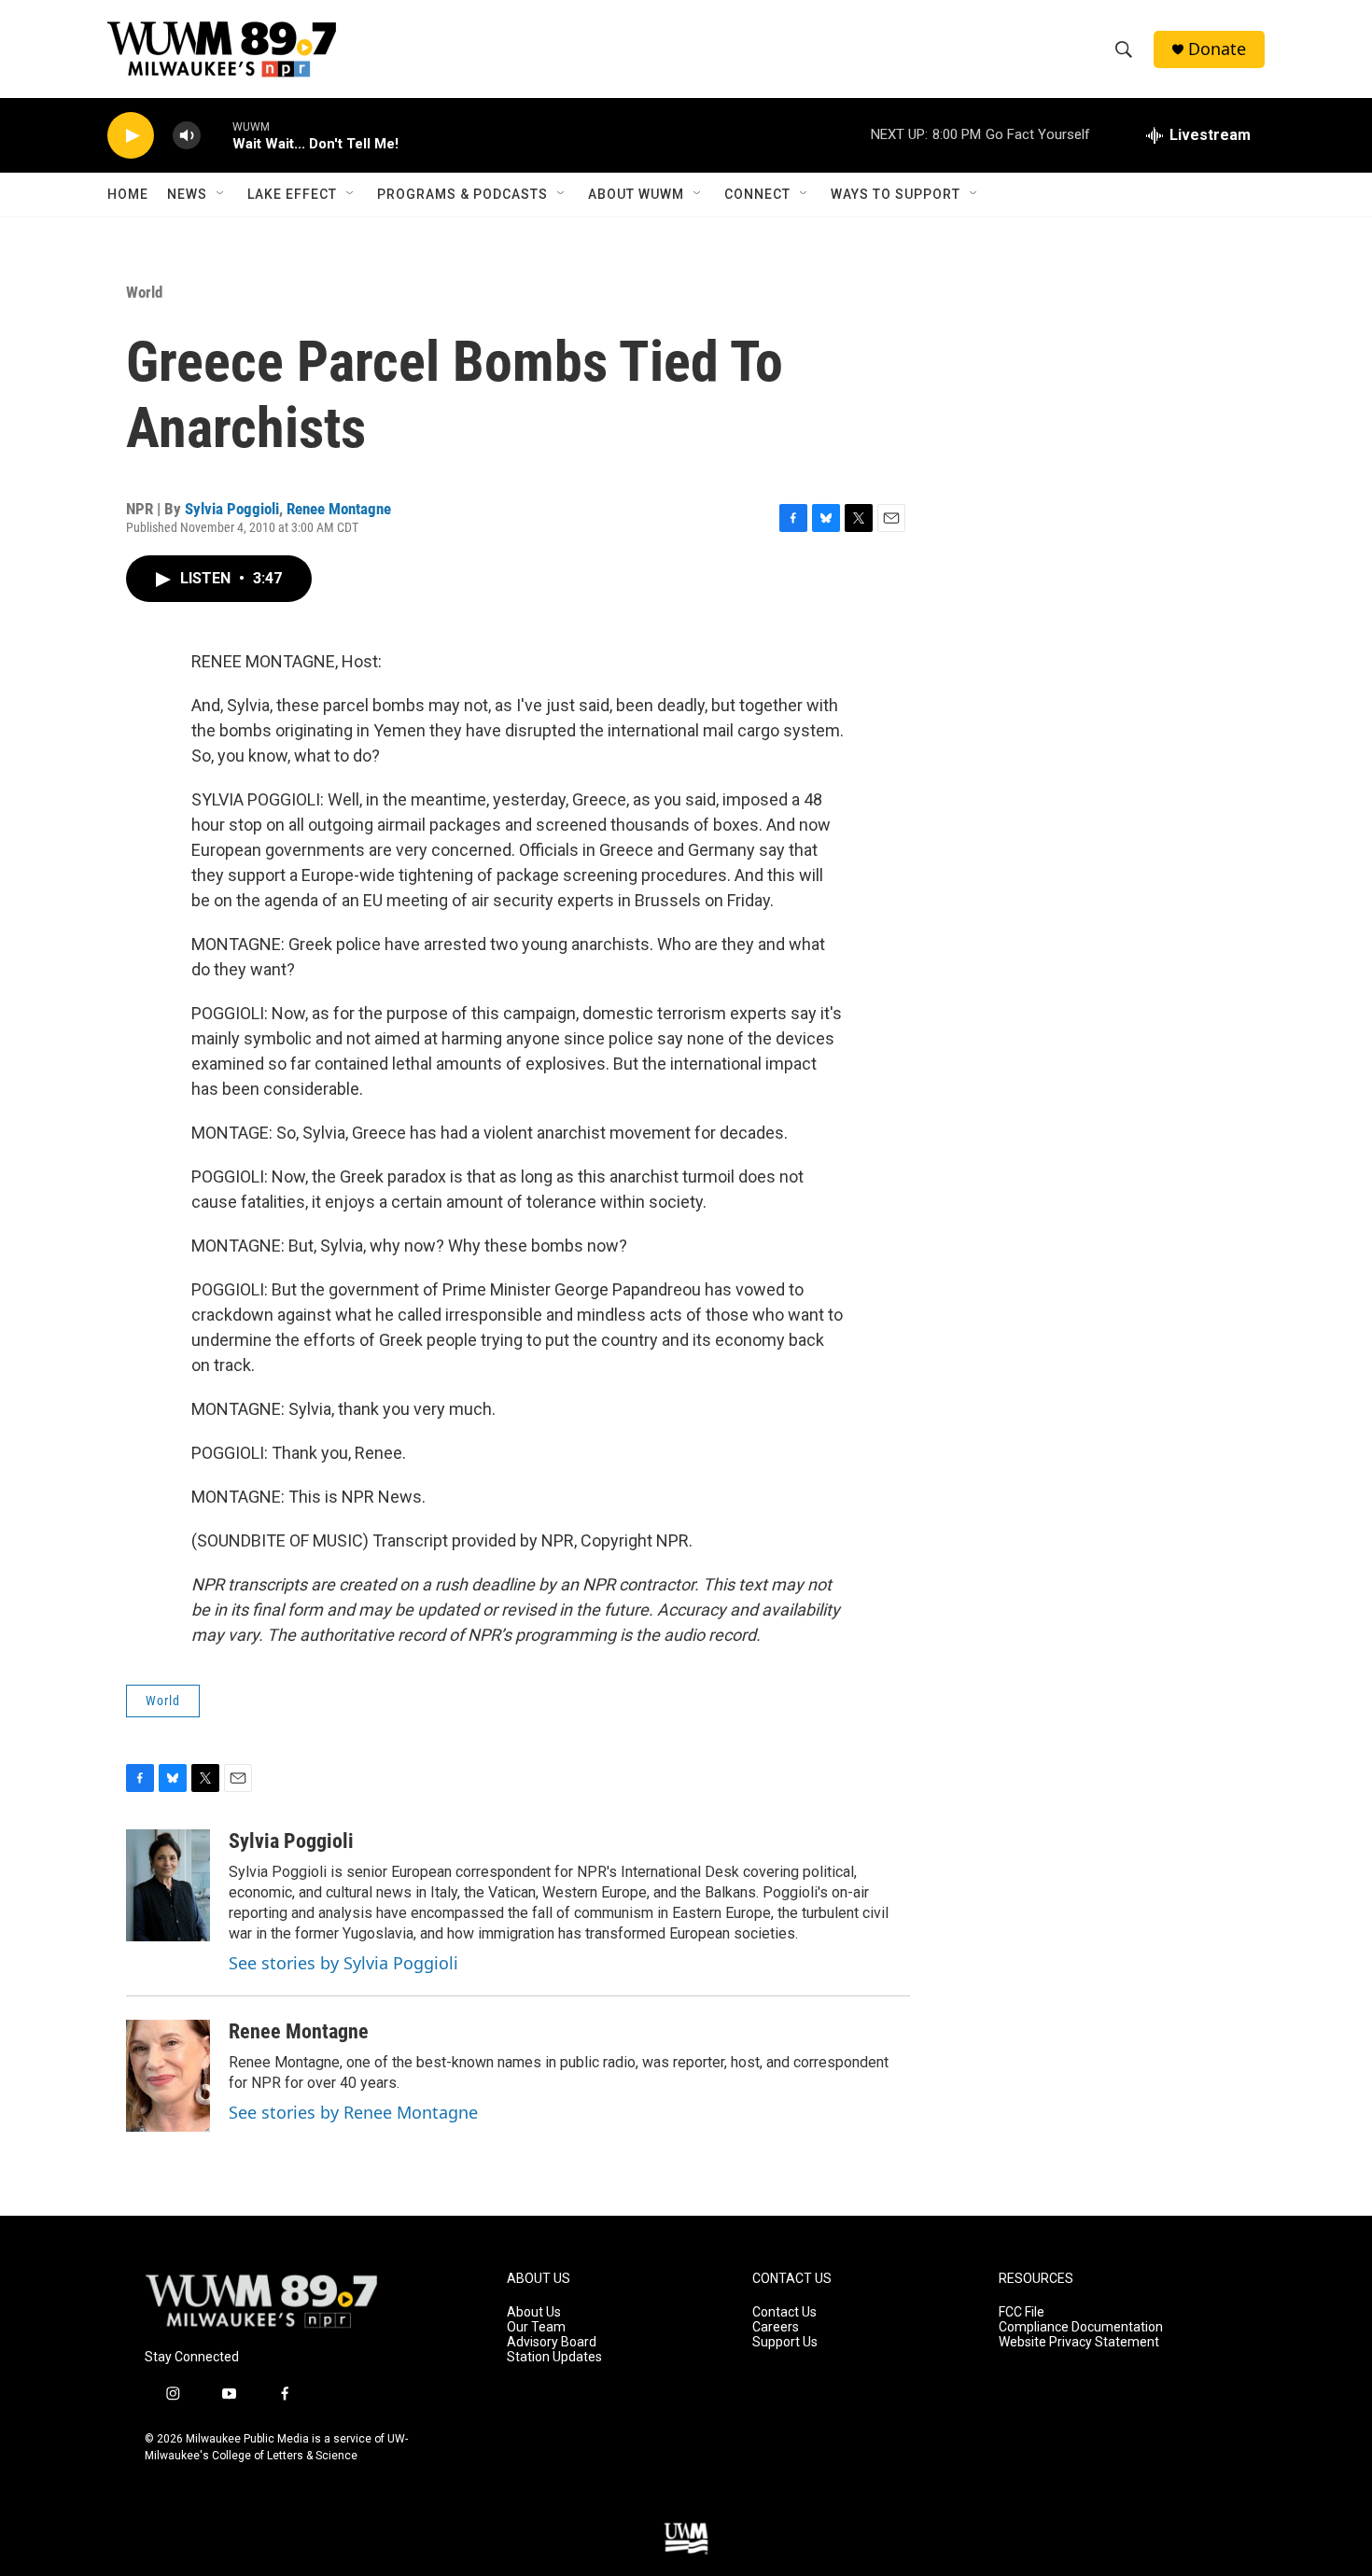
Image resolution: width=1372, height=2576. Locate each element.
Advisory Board (552, 2342)
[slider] (217, 135)
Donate (1217, 49)
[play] (131, 136)
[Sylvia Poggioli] (168, 1885)
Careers (776, 2327)
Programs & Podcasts (462, 194)
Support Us (785, 2342)
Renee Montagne (339, 509)
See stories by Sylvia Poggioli (343, 1963)
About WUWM (636, 194)
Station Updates (554, 2357)
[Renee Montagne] (168, 2076)
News (187, 194)
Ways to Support (896, 194)
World (144, 292)
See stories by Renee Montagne (353, 2112)
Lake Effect (292, 194)
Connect (757, 194)
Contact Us (784, 2312)
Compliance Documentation (1081, 2327)
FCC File (1022, 2312)
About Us (534, 2312)
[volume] (187, 136)
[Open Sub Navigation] (221, 194)
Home (128, 194)
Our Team (536, 2327)
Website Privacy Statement (1079, 2342)
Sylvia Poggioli (232, 509)
